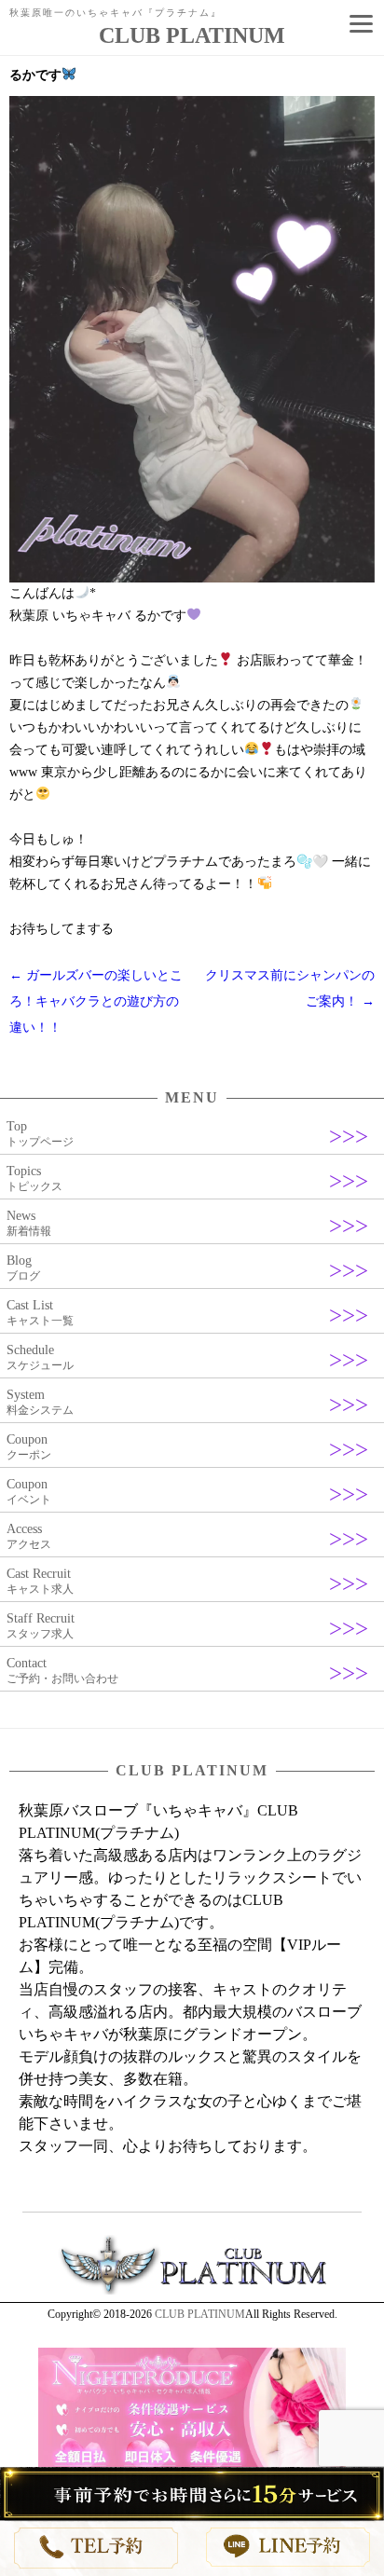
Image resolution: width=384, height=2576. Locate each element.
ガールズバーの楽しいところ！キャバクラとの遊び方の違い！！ (96, 1001)
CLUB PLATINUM (200, 2314)
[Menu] (361, 23)
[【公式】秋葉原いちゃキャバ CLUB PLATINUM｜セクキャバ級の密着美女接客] (192, 2291)
